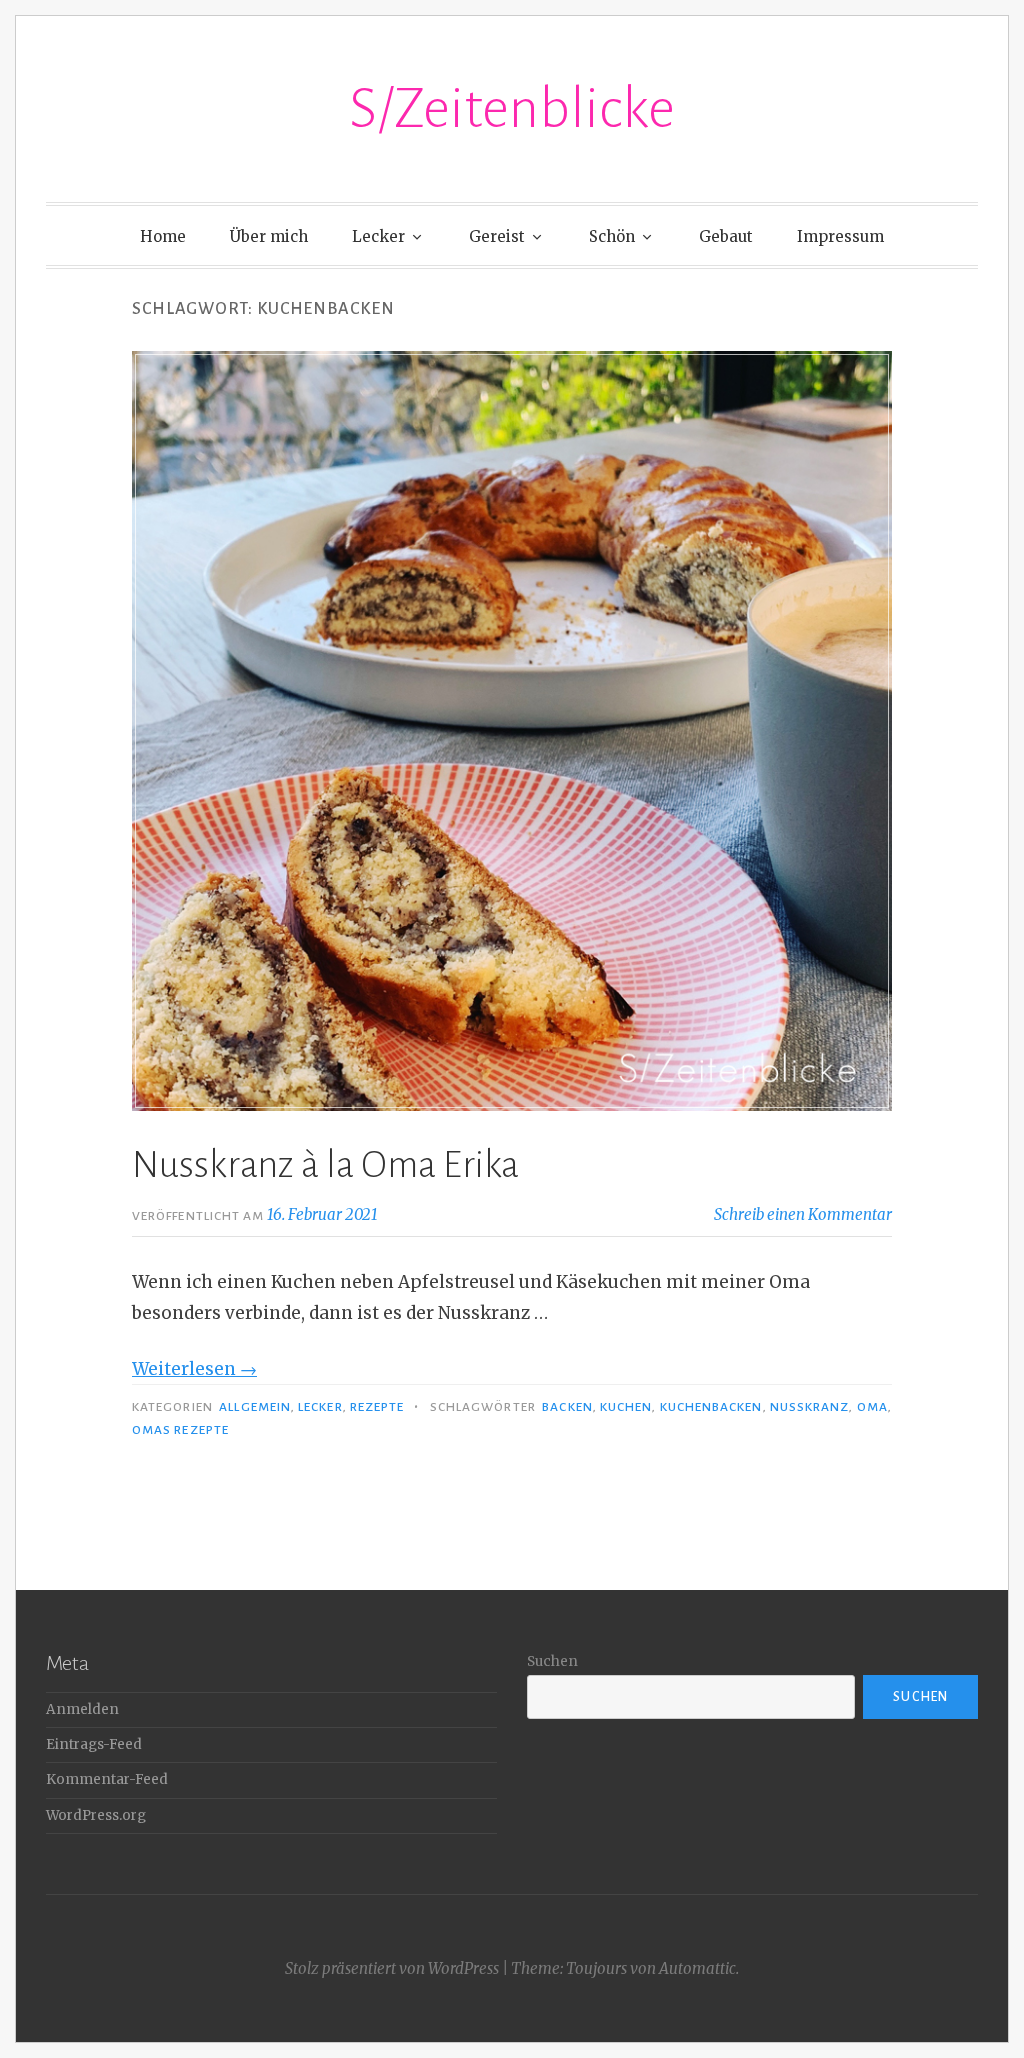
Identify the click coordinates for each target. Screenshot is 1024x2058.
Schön (612, 236)
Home (163, 236)
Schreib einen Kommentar (803, 1214)
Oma (872, 1407)
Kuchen (626, 1407)
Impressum (840, 236)
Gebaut (726, 236)
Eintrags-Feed (94, 1744)
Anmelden (82, 1709)
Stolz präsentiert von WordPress (392, 1968)
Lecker (378, 236)
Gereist (497, 236)
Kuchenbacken (711, 1407)
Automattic (697, 1968)
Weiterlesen (194, 1369)
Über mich (269, 236)
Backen (567, 1407)
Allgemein (255, 1407)
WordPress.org (96, 1815)
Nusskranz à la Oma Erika (325, 1165)
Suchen (552, 1661)
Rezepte (377, 1407)
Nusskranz (810, 1407)
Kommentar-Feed (107, 1779)
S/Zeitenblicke (512, 109)
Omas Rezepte (180, 1430)
